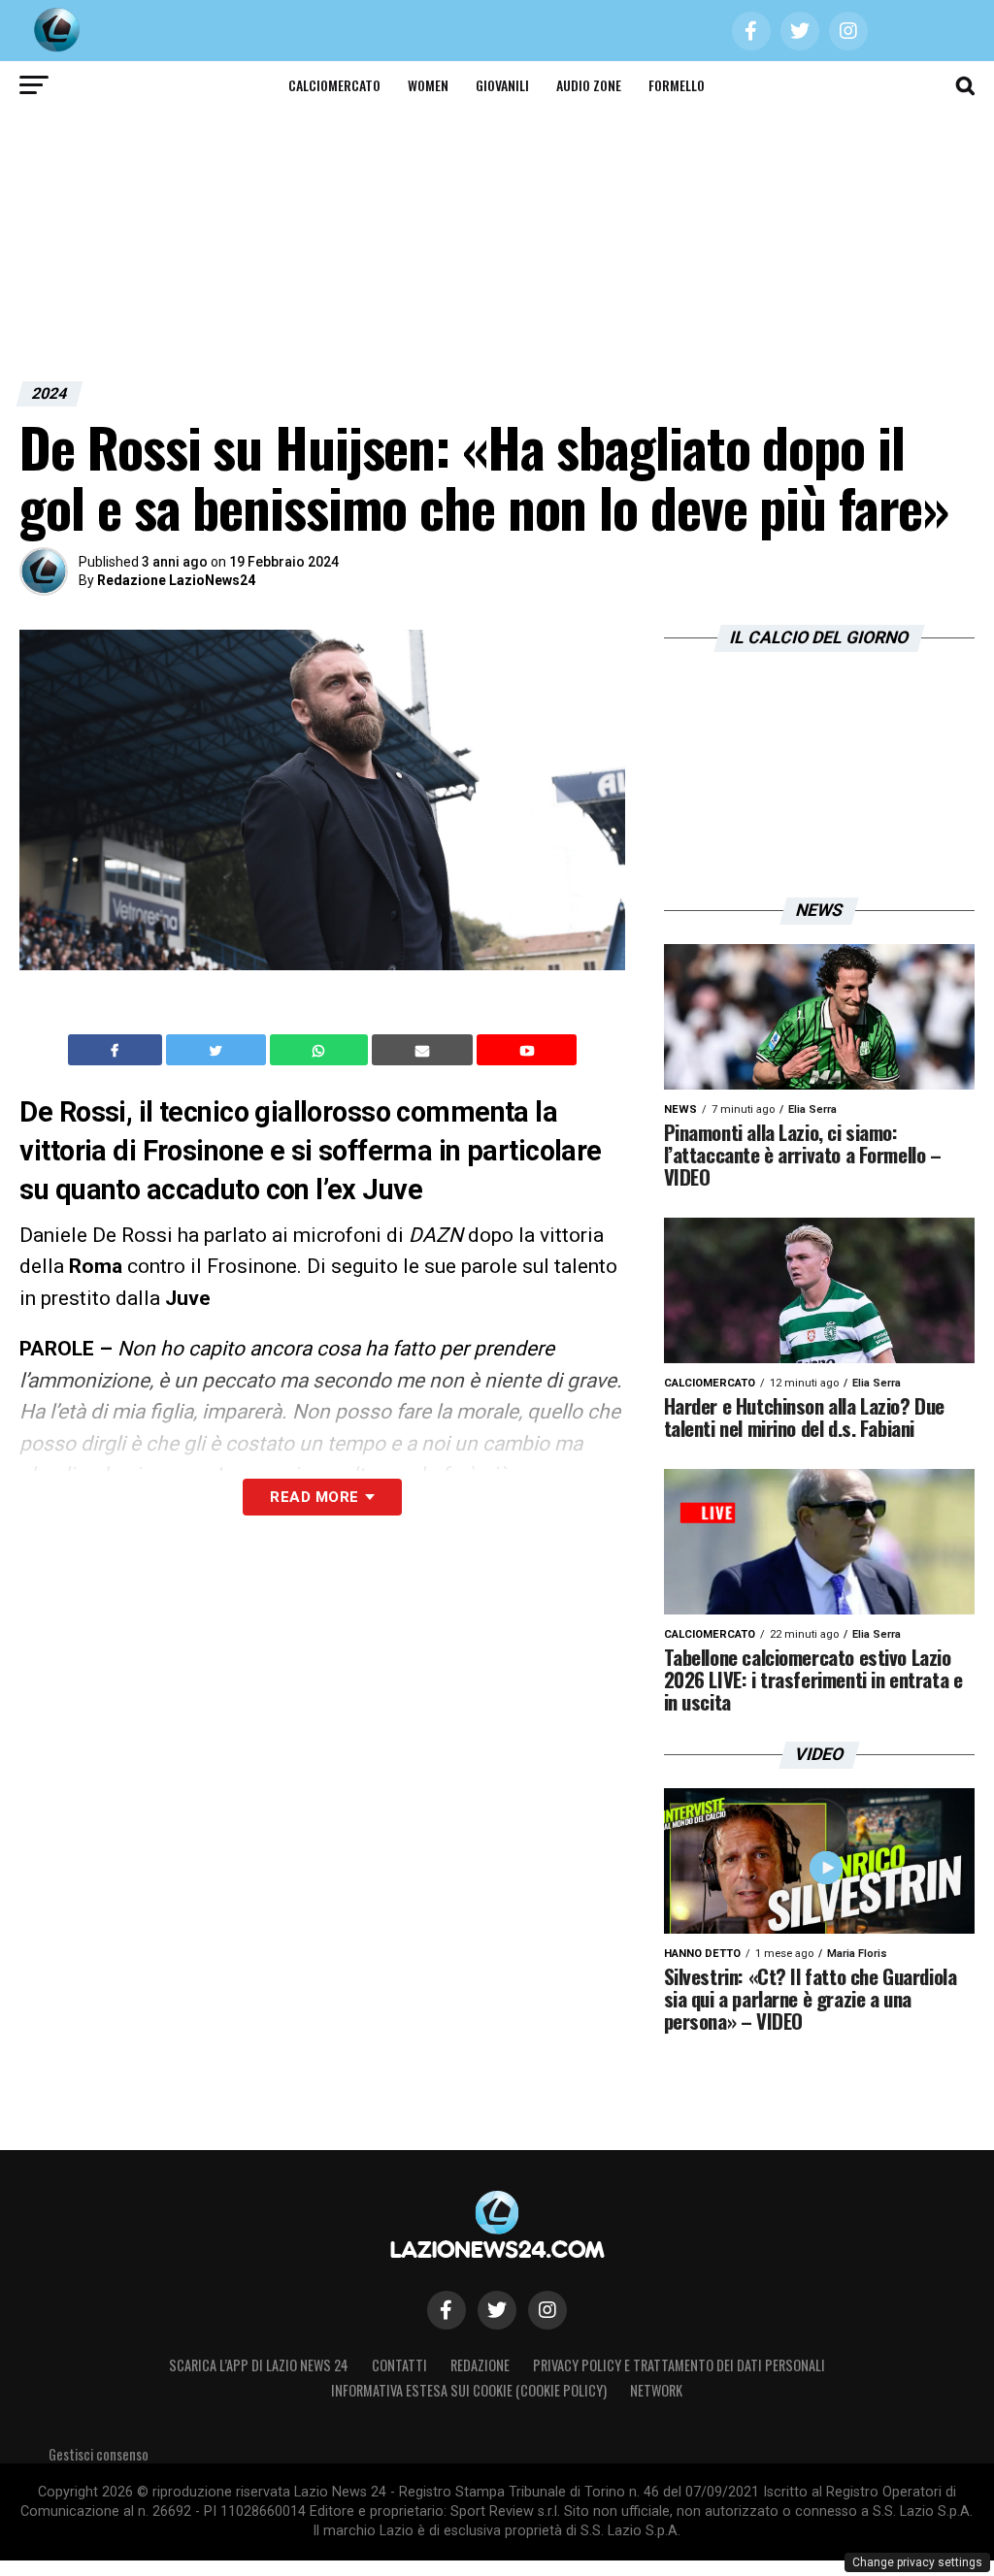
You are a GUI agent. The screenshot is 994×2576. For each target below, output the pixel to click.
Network (656, 2390)
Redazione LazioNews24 (176, 580)
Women (428, 85)
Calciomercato (334, 85)
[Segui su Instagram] (547, 2310)
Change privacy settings (917, 2562)
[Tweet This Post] (218, 1050)
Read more (314, 1497)
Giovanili (502, 85)
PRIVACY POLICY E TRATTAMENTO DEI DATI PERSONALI (679, 2365)
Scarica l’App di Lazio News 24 (259, 2365)
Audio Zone (589, 85)
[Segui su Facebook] (447, 2310)
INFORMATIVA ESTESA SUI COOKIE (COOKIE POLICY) (469, 2390)
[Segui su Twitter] (497, 2310)
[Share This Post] (321, 1050)
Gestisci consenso (99, 2454)
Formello (677, 85)
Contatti (399, 2365)
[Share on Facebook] (117, 1050)
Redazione (480, 2365)
